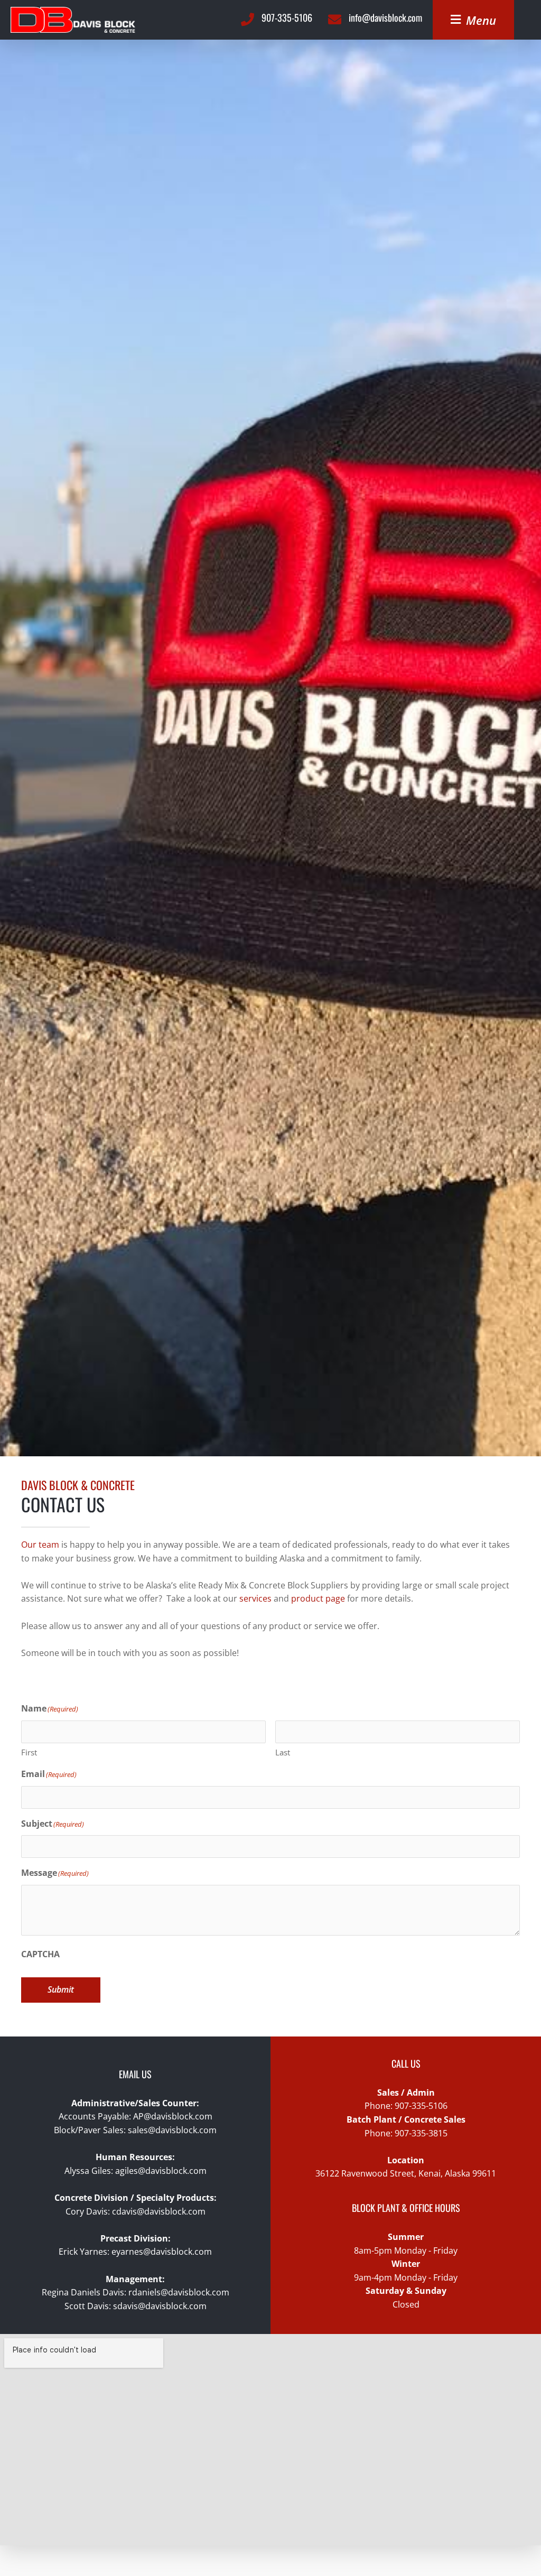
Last (283, 1752)
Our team (40, 1545)
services (255, 1598)
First (29, 1752)
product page (318, 1598)
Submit (61, 1989)
